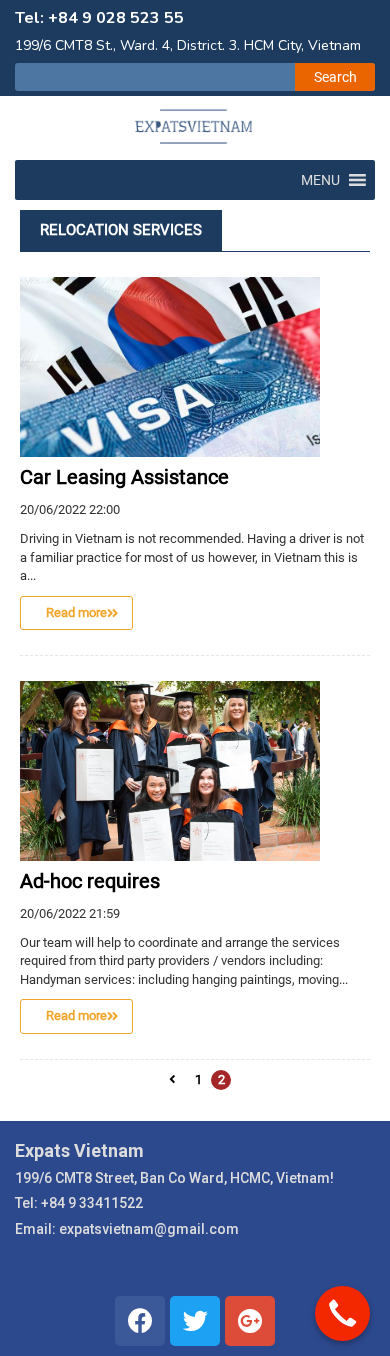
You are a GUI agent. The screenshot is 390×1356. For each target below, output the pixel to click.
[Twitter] (195, 1321)
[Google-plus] (250, 1321)
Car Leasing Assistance (124, 477)
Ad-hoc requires (90, 881)
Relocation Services (121, 230)
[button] (320, 180)
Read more (76, 612)
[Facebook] (140, 1321)
